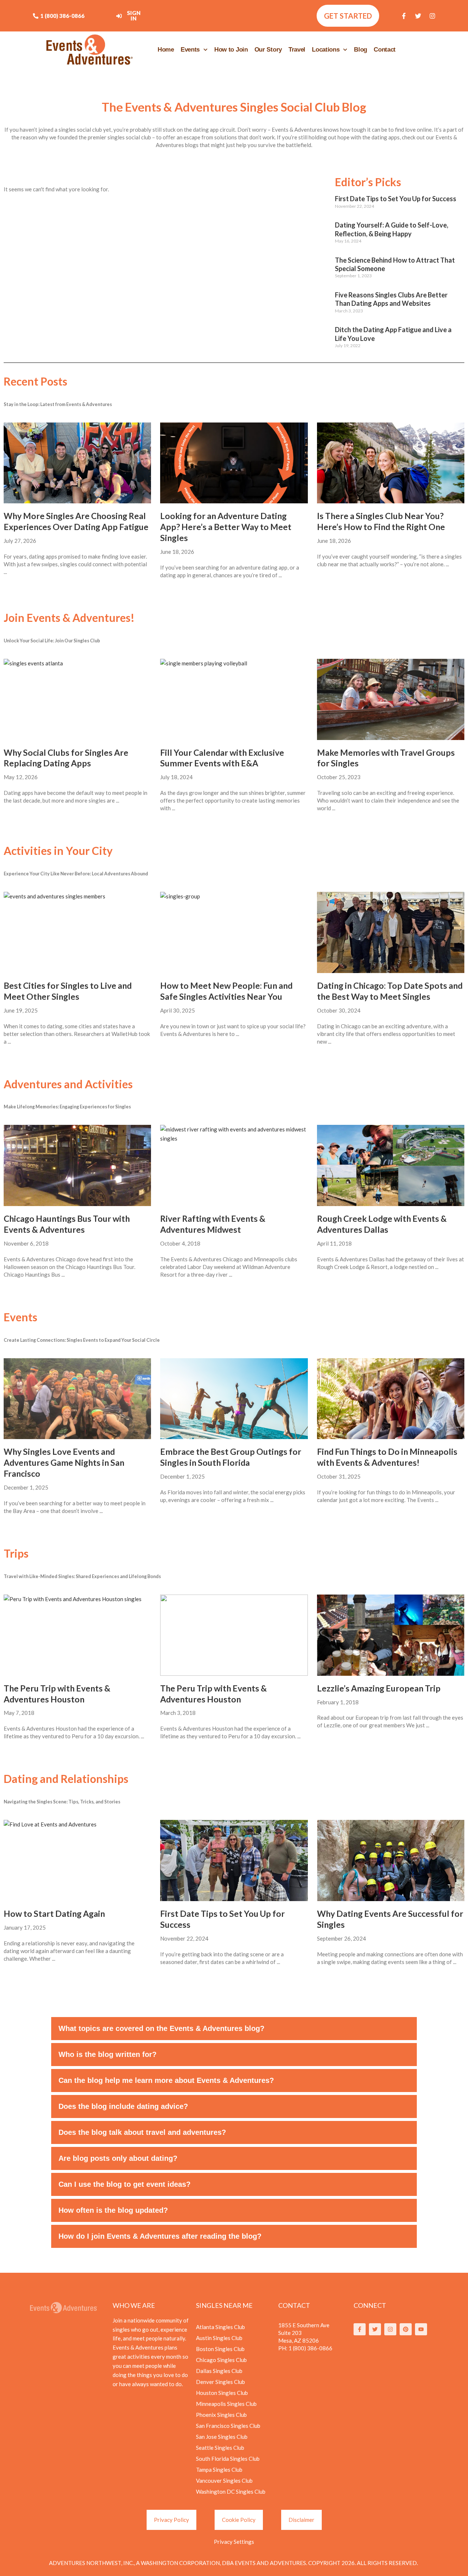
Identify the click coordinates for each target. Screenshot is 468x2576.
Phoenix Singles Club (221, 2415)
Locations (326, 50)
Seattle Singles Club (220, 2448)
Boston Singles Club (220, 2349)
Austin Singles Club (219, 2338)
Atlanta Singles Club (220, 2327)
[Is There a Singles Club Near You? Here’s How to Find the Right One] (391, 463)
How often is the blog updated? (113, 2210)
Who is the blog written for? (107, 2054)
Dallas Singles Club (219, 2371)
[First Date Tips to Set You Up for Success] (234, 1860)
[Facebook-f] (404, 16)
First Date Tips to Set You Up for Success (396, 199)
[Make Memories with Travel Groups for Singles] (391, 699)
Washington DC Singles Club (231, 2491)
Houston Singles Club (222, 2393)
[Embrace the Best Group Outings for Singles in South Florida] (234, 1399)
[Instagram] (433, 16)
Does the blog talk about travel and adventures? (142, 2132)
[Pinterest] (406, 2329)
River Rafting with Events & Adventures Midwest (213, 1224)
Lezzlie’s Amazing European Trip (379, 1688)
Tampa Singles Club (219, 2470)
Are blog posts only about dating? (118, 2158)
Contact (385, 50)
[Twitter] (418, 16)
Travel (297, 50)
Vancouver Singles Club (224, 2481)
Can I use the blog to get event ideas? (124, 2184)
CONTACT (294, 2305)
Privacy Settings (234, 2542)
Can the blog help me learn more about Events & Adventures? (166, 2080)
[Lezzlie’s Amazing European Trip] (391, 1635)
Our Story (268, 50)
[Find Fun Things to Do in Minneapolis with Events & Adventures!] (391, 1399)
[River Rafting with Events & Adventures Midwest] (234, 1165)
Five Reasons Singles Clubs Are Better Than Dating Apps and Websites (391, 299)
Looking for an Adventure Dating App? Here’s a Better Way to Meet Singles (226, 527)
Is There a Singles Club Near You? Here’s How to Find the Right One (381, 521)
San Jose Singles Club (222, 2437)
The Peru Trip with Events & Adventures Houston (57, 1694)
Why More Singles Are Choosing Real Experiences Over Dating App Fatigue (76, 521)
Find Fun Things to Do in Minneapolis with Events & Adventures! (387, 1457)
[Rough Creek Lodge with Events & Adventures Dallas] (391, 1165)
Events (190, 50)
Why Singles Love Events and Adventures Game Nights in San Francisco (64, 1462)
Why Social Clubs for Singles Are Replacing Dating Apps (66, 758)
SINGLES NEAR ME (224, 2305)
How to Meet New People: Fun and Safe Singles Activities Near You (226, 991)
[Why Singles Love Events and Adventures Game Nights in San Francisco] (77, 1399)
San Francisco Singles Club (228, 2426)
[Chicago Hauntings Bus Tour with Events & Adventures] (77, 1165)
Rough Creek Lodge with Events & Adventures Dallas (382, 1224)
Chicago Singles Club (221, 2360)
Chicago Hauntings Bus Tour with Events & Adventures (67, 1224)
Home (166, 50)
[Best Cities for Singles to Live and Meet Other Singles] (77, 932)
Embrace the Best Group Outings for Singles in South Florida (231, 1457)
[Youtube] (421, 2329)
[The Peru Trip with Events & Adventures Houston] (77, 1635)
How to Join (231, 50)
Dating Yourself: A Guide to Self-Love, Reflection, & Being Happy (392, 229)
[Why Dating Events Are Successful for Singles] (391, 1860)
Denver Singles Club (220, 2382)
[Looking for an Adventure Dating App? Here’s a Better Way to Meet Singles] (234, 463)
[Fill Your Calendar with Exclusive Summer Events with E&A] (234, 699)
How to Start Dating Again (54, 1914)
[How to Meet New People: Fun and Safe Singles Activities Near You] (234, 932)
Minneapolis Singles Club (226, 2404)
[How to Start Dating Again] (77, 1860)
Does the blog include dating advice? (123, 2106)
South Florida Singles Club (228, 2459)
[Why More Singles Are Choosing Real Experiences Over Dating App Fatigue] (77, 463)
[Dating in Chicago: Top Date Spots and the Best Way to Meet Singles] (391, 932)
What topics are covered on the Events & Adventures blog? (161, 2028)
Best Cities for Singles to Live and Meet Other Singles (68, 991)
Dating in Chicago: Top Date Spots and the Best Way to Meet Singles (390, 991)
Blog (361, 50)
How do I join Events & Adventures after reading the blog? (160, 2236)
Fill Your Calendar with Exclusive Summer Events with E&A (222, 758)
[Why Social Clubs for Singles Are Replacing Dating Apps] (77, 699)
